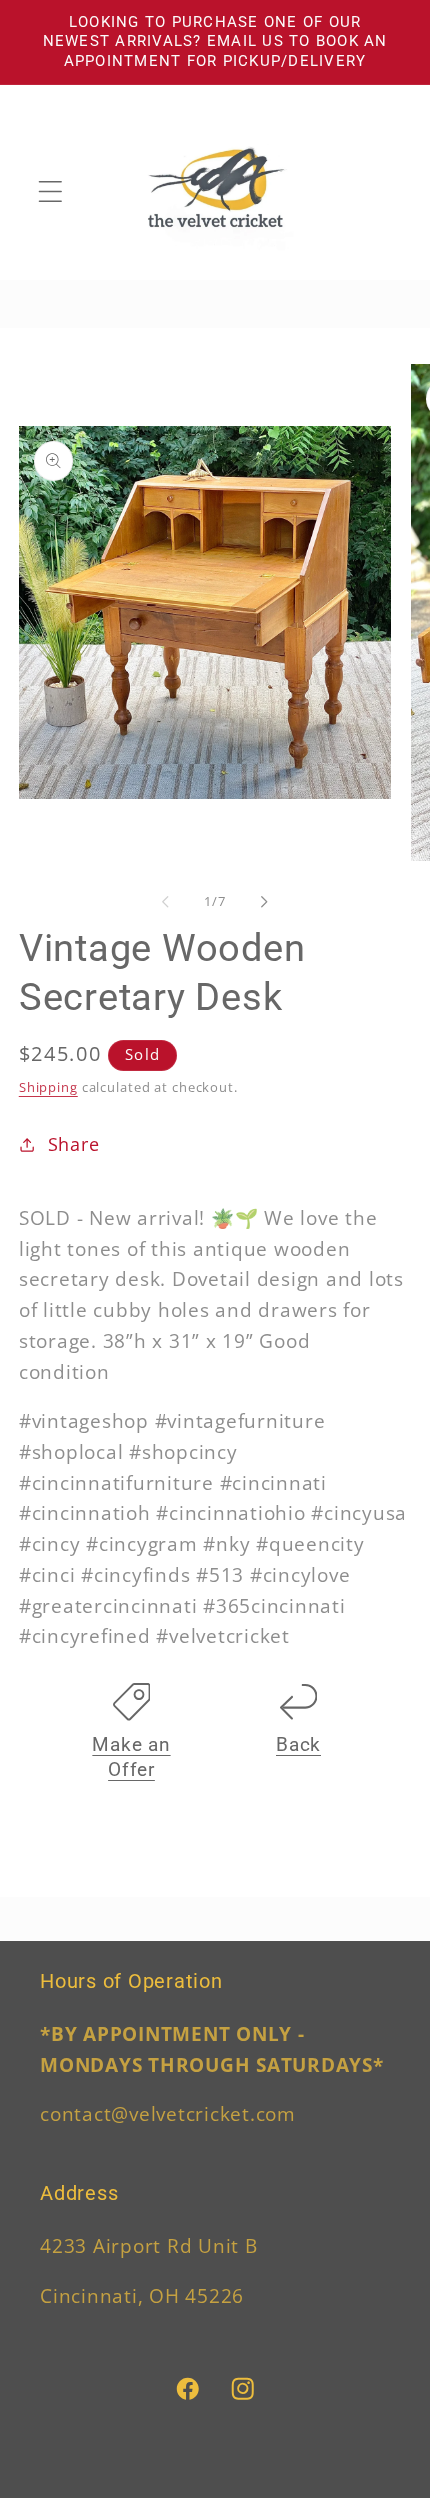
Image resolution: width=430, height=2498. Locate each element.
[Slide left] (166, 902)
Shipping (48, 1087)
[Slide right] (265, 902)
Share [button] (74, 1144)
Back (298, 1745)
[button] (50, 191)
